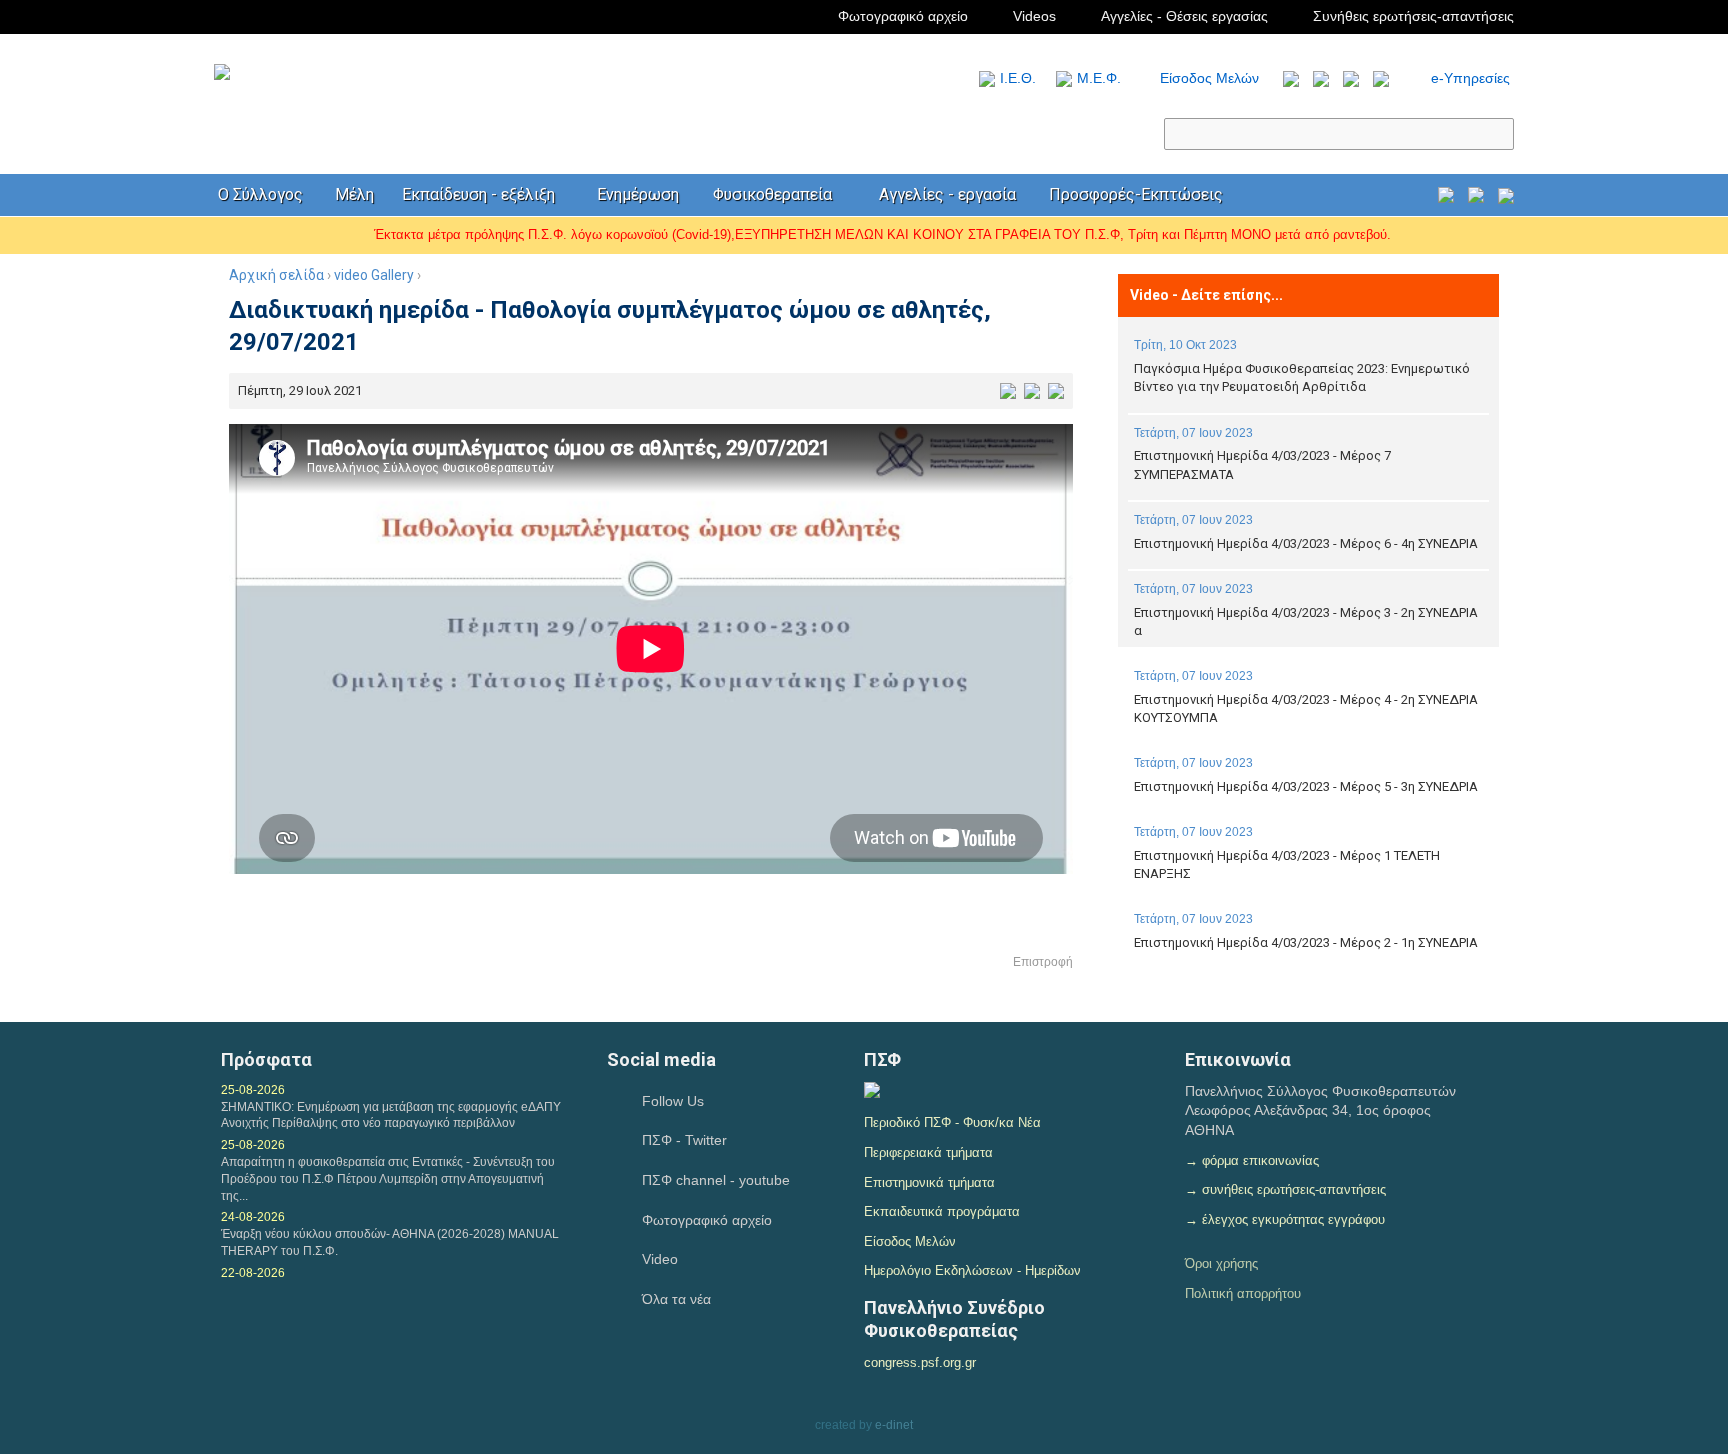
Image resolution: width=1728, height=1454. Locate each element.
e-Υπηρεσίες (1470, 78)
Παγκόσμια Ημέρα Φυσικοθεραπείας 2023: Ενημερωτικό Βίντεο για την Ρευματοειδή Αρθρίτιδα (1302, 377)
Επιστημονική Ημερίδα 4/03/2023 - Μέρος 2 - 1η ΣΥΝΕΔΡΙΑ (1306, 942)
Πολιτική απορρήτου (1243, 1293)
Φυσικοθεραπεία (772, 194)
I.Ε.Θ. (1018, 78)
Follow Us (673, 1101)
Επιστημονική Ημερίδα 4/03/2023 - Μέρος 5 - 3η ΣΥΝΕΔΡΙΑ (1306, 786)
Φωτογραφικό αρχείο (903, 16)
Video (660, 1259)
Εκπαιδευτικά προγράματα (942, 1211)
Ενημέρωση (638, 194)
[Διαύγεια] (872, 1093)
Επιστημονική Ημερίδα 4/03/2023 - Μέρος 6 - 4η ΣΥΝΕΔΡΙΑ (1306, 543)
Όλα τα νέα (676, 1299)
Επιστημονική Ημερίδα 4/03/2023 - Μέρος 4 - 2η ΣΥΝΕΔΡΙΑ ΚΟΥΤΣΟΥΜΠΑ (1306, 708)
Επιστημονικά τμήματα (929, 1182)
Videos (1034, 16)
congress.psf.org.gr (920, 1362)
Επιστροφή (1043, 962)
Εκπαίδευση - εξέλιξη (478, 194)
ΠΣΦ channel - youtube (716, 1180)
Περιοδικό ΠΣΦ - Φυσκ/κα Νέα (952, 1122)
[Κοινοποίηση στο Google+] (1056, 390)
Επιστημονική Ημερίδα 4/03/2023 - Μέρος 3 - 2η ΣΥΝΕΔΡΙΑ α (1306, 621)
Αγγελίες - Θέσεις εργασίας (1184, 16)
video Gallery (374, 275)
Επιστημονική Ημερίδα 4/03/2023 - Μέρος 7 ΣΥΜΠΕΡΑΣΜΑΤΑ (1262, 464)
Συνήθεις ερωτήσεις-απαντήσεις (1413, 16)
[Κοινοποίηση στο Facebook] (1008, 390)
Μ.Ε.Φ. (1099, 78)
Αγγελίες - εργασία (947, 194)
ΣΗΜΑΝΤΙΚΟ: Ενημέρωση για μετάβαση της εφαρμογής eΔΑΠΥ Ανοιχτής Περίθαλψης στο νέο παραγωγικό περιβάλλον (391, 1115)
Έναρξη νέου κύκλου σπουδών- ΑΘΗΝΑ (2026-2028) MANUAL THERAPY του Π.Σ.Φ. (390, 1242)
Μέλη (354, 194)
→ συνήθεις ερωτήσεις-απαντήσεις (1285, 1189)
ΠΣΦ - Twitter (684, 1140)
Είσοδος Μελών (1209, 78)
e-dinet (894, 1425)
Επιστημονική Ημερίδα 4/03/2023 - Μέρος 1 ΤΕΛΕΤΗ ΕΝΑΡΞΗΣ (1287, 864)
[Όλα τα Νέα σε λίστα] (1286, 78)
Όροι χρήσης (1221, 1263)
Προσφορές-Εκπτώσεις (1136, 194)
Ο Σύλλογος (260, 194)
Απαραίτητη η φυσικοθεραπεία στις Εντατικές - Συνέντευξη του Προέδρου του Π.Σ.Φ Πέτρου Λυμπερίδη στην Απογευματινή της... (388, 1179)
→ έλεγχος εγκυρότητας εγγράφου (1285, 1219)
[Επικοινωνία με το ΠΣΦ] (1506, 198)
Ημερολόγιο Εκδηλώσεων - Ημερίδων (972, 1270)
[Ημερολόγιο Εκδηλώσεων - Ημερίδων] (1446, 198)
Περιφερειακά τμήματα (928, 1152)
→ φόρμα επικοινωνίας (1252, 1160)
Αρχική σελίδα (276, 275)
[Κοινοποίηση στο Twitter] (1032, 390)
